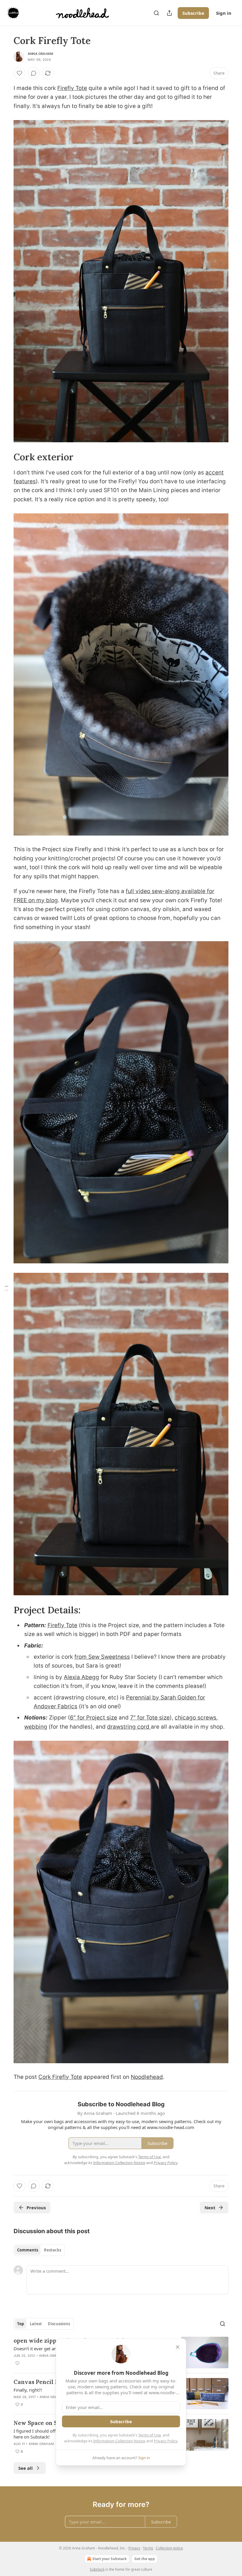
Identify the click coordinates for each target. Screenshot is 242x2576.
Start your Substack (109, 2559)
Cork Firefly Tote (60, 2077)
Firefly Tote (72, 88)
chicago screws (196, 1718)
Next (210, 2207)
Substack (97, 2569)
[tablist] (39, 2250)
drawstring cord (129, 1727)
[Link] (5, 457)
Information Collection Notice (119, 2441)
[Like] (19, 73)
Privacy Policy (166, 2441)
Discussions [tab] (59, 2324)
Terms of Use (149, 2435)
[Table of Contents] (6, 1288)
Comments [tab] (28, 2250)
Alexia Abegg (81, 1677)
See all (26, 2468)
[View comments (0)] (34, 73)
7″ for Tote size (150, 1718)
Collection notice (169, 2548)
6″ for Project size (94, 1718)
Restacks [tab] (53, 2250)
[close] (178, 2347)
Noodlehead (147, 2077)
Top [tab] (21, 2324)
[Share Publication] (169, 13)
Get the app (145, 2559)
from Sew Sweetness (102, 1657)
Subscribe (193, 13)
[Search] (156, 13)
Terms (148, 2548)
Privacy (134, 2548)
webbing (36, 1727)
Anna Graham (40, 54)
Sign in (224, 13)
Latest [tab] (36, 2324)
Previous (36, 2207)
